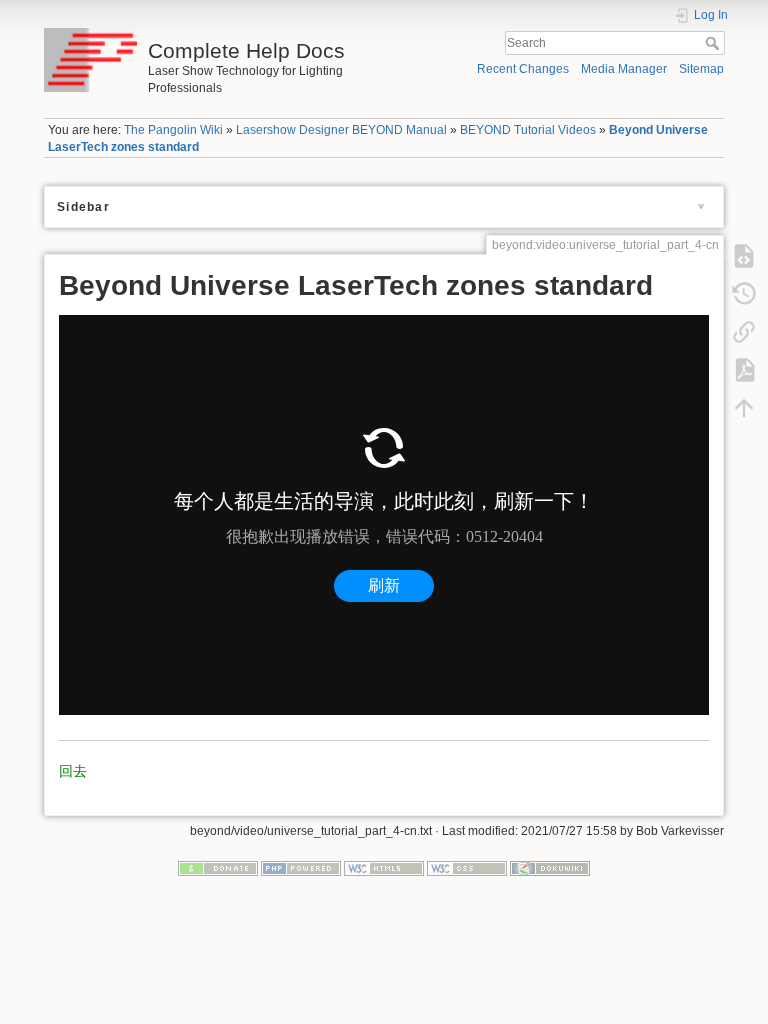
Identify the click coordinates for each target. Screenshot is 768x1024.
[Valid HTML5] (384, 868)
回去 (73, 771)
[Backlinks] (744, 331)
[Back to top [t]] (744, 407)
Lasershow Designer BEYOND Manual (341, 130)
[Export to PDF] (744, 369)
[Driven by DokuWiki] (550, 868)
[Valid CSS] (467, 868)
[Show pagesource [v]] (744, 255)
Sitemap (701, 69)
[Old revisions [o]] (744, 293)
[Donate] (218, 868)
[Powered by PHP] (301, 868)
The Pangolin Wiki (173, 130)
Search (714, 43)
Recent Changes (523, 69)
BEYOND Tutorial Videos (528, 130)
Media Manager (624, 69)
